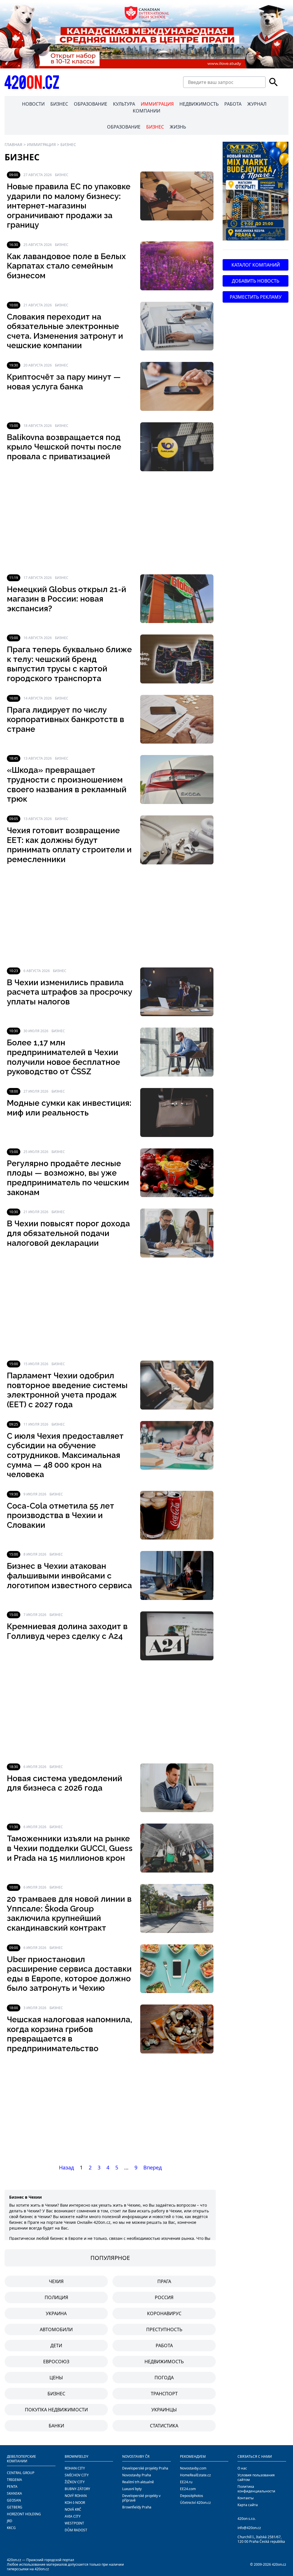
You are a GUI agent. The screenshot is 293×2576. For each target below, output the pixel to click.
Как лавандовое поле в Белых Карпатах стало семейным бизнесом (66, 266)
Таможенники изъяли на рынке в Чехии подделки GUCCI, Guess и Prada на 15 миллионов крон (70, 1848)
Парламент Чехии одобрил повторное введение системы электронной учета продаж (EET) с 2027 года (67, 1390)
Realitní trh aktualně (138, 2482)
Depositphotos (192, 2496)
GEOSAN (14, 2500)
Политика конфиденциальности (256, 2489)
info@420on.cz (249, 2528)
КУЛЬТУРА (124, 104)
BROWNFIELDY (77, 2456)
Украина (56, 2313)
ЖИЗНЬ (178, 127)
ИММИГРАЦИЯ (157, 104)
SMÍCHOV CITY (77, 2475)
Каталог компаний (256, 265)
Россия (164, 2297)
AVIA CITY (73, 2516)
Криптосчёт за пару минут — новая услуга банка (64, 382)
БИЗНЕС (59, 104)
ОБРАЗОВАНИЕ (91, 104)
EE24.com (188, 2489)
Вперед (153, 2167)
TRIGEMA (14, 2480)
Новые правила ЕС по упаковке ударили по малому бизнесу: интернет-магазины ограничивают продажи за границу (69, 206)
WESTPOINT (74, 2523)
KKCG (11, 2528)
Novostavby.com (193, 2468)
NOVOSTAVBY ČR (136, 2456)
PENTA (12, 2487)
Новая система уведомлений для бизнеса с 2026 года (65, 1783)
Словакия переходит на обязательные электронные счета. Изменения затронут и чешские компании (65, 331)
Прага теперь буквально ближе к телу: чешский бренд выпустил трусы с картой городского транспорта (69, 664)
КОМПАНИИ (146, 111)
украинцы (164, 2410)
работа (164, 2346)
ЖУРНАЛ (257, 104)
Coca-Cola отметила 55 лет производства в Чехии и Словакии (61, 1515)
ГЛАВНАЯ (13, 144)
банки (56, 2426)
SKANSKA (14, 2493)
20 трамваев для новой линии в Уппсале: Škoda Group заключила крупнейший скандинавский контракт (69, 1913)
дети (56, 2346)
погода (164, 2378)
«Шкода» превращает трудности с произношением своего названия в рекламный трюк (67, 785)
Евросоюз (56, 2362)
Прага (164, 2281)
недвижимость (164, 2362)
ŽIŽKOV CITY (75, 2482)
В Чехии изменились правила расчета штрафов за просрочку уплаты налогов (70, 992)
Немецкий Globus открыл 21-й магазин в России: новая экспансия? (67, 599)
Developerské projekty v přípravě (141, 2498)
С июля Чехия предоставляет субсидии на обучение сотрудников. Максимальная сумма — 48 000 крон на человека (65, 1455)
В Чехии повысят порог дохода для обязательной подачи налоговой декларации (68, 1233)
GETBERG (15, 2507)
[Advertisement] (110, 523)
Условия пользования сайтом (256, 2477)
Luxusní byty (132, 2489)
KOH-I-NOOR (75, 2503)
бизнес (56, 2394)
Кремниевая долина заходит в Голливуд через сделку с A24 (67, 1631)
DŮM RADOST (76, 2530)
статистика (164, 2426)
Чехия (56, 2281)
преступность (164, 2329)
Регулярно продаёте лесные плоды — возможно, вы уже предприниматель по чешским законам (68, 1178)
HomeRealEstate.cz (195, 2475)
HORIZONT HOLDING (24, 2514)
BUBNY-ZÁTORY (77, 2489)
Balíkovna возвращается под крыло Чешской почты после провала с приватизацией (64, 447)
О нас (242, 2468)
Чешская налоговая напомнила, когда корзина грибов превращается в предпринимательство (70, 2034)
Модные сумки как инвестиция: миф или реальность (69, 1108)
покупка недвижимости (56, 2410)
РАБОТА (233, 104)
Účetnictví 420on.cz (195, 2503)
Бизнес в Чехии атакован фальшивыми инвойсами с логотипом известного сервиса (69, 1576)
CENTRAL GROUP (21, 2473)
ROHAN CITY (75, 2468)
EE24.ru (186, 2482)
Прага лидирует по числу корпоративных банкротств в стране (66, 720)
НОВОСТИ (33, 104)
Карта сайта (248, 2505)
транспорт (164, 2394)
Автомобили (56, 2329)
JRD (10, 2521)
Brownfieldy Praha (137, 2507)
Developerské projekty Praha (145, 2468)
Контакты (246, 2498)
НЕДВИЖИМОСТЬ (199, 104)
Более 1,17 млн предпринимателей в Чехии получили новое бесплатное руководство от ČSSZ (64, 1057)
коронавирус (164, 2313)
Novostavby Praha (137, 2475)
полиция (56, 2297)
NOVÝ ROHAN (76, 2496)
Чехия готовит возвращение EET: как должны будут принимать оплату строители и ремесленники (69, 845)
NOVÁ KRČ (73, 2509)
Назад (66, 2167)
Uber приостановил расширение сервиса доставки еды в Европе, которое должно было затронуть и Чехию (69, 1974)
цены (56, 2378)
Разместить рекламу (256, 297)
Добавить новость (256, 281)
